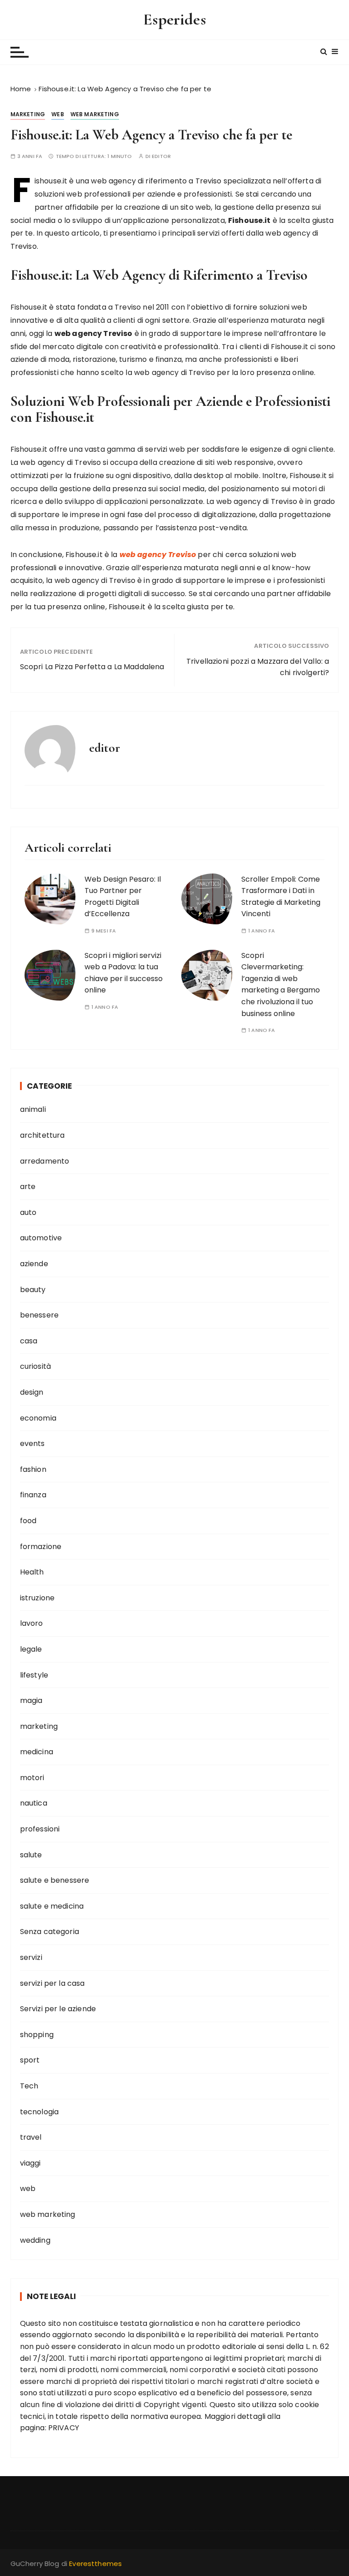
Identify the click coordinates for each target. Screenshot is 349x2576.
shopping (37, 2035)
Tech (29, 2086)
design (32, 1392)
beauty (33, 1290)
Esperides (174, 19)
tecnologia (40, 2112)
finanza (33, 1495)
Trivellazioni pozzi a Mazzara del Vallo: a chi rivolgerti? (258, 667)
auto (28, 1212)
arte (28, 1187)
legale (31, 1649)
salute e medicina (52, 1906)
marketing (28, 114)
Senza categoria (50, 1932)
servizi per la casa (52, 1983)
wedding (35, 2240)
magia (31, 1700)
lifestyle (34, 1675)
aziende (34, 1264)
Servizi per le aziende (58, 2009)
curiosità (35, 1366)
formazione (41, 1547)
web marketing (95, 114)
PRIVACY (64, 2428)
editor (161, 156)
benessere (39, 1315)
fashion (33, 1469)
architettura (42, 1135)
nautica (34, 1803)
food (28, 1521)
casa (29, 1341)
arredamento (45, 1161)
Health (32, 1572)
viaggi (30, 2163)
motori (32, 1778)
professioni (40, 1829)
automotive (41, 1238)
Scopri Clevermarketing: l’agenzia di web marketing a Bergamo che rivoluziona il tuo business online (281, 985)
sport (30, 2060)
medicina (37, 1752)
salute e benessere (55, 1880)
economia (38, 1418)
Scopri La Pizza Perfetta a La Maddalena (92, 667)
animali (33, 1109)
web (57, 114)
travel (31, 2137)
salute (31, 1855)
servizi (31, 1957)
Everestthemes (95, 2564)
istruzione (37, 1598)
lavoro (32, 1623)
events (32, 1443)
